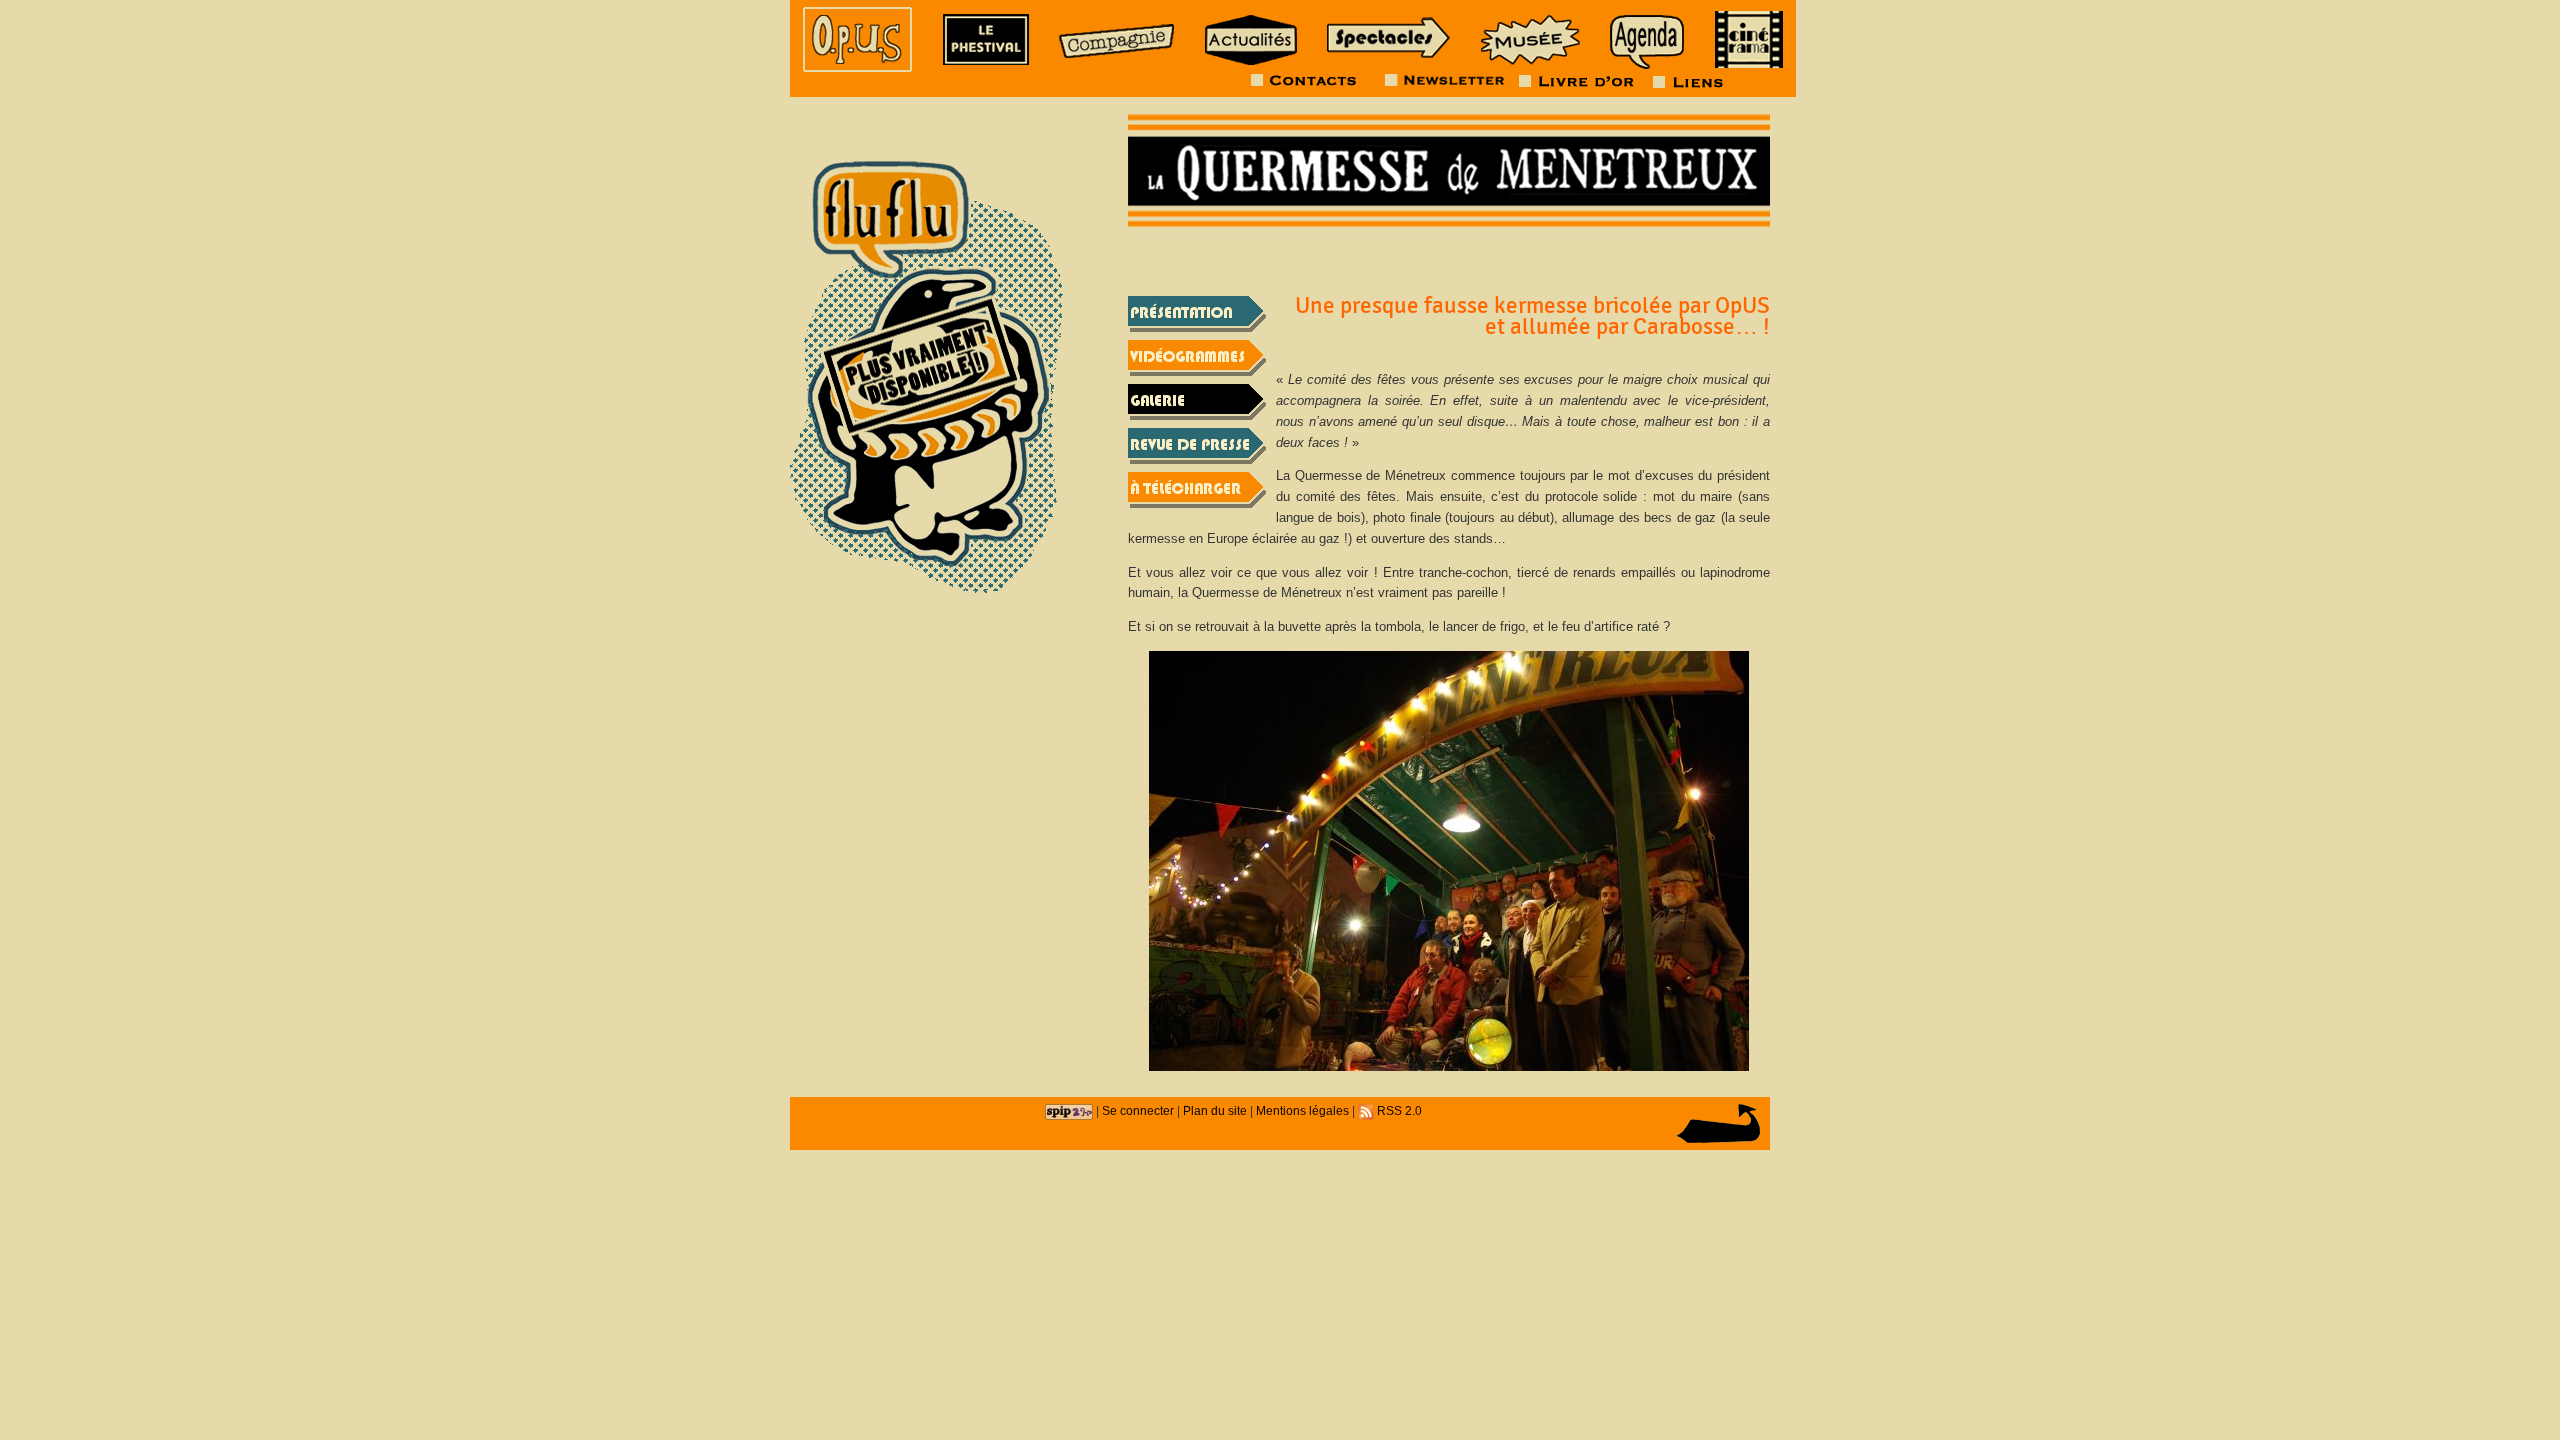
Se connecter (1138, 1110)
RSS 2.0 (1398, 1110)
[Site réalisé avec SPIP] (1069, 1110)
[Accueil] (857, 40)
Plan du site (1215, 1110)
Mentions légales (1302, 1110)
